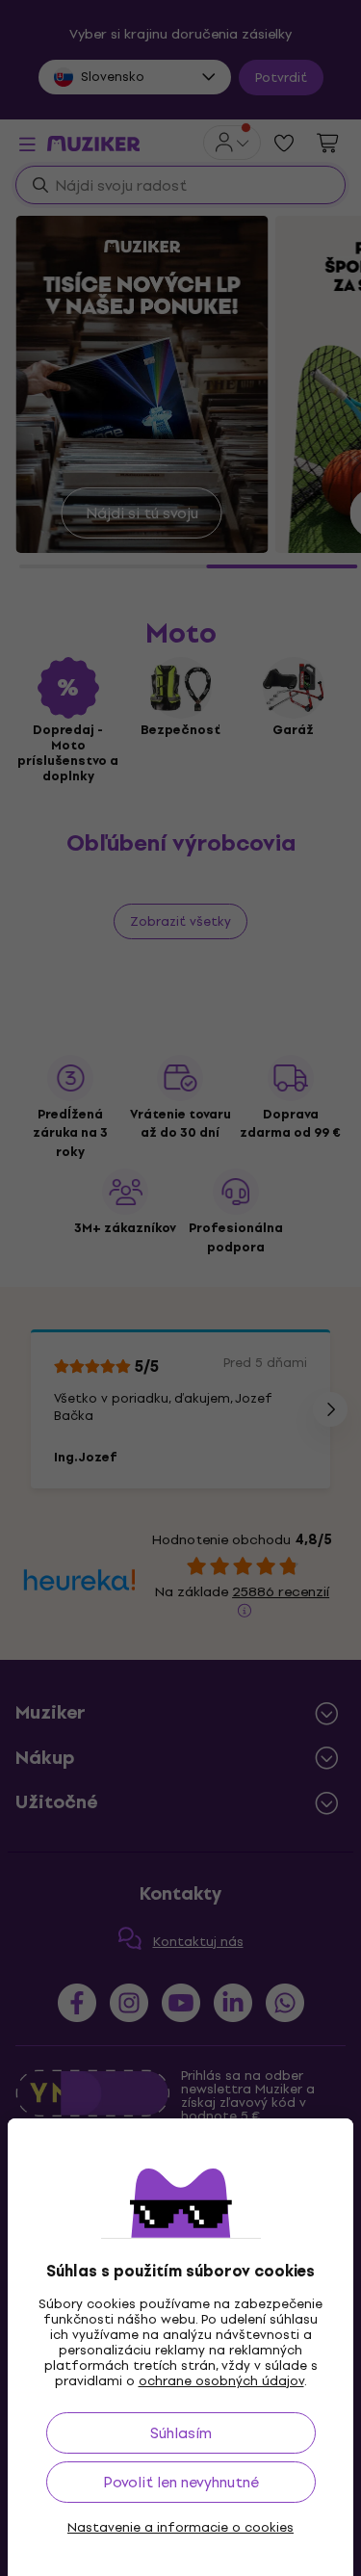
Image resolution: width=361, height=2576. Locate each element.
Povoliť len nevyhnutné (181, 2482)
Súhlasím (181, 2433)
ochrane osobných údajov (221, 2381)
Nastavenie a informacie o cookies (180, 2528)
